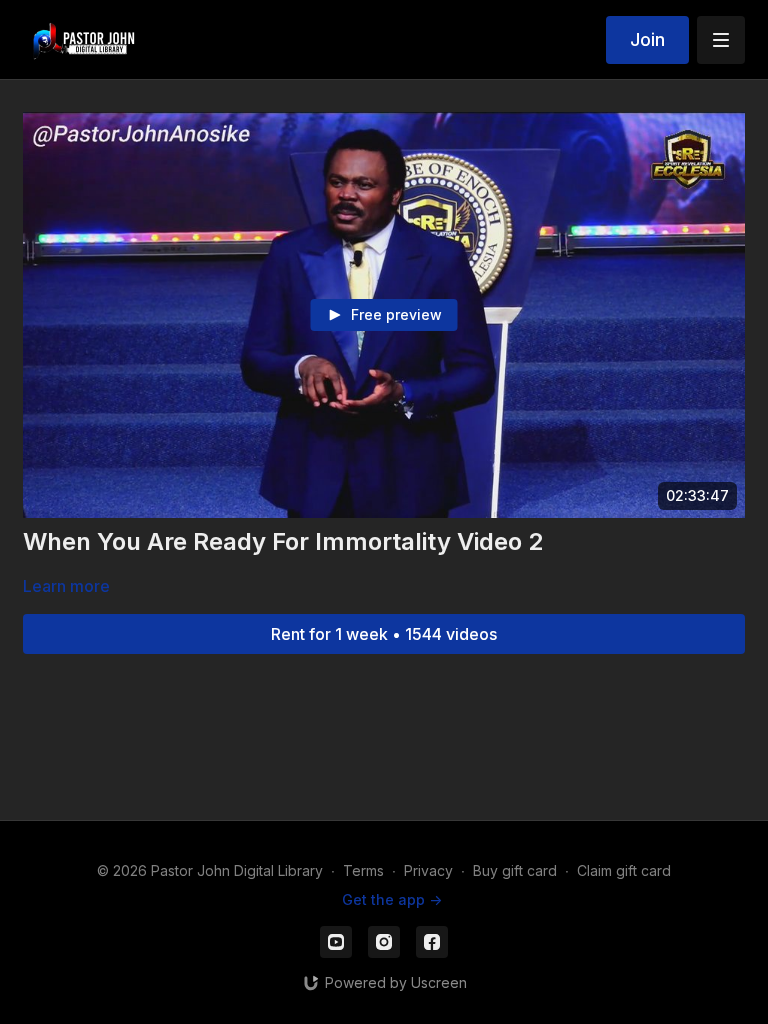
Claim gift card (624, 870)
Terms (363, 870)
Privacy (428, 870)
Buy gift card (515, 870)
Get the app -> (392, 899)
